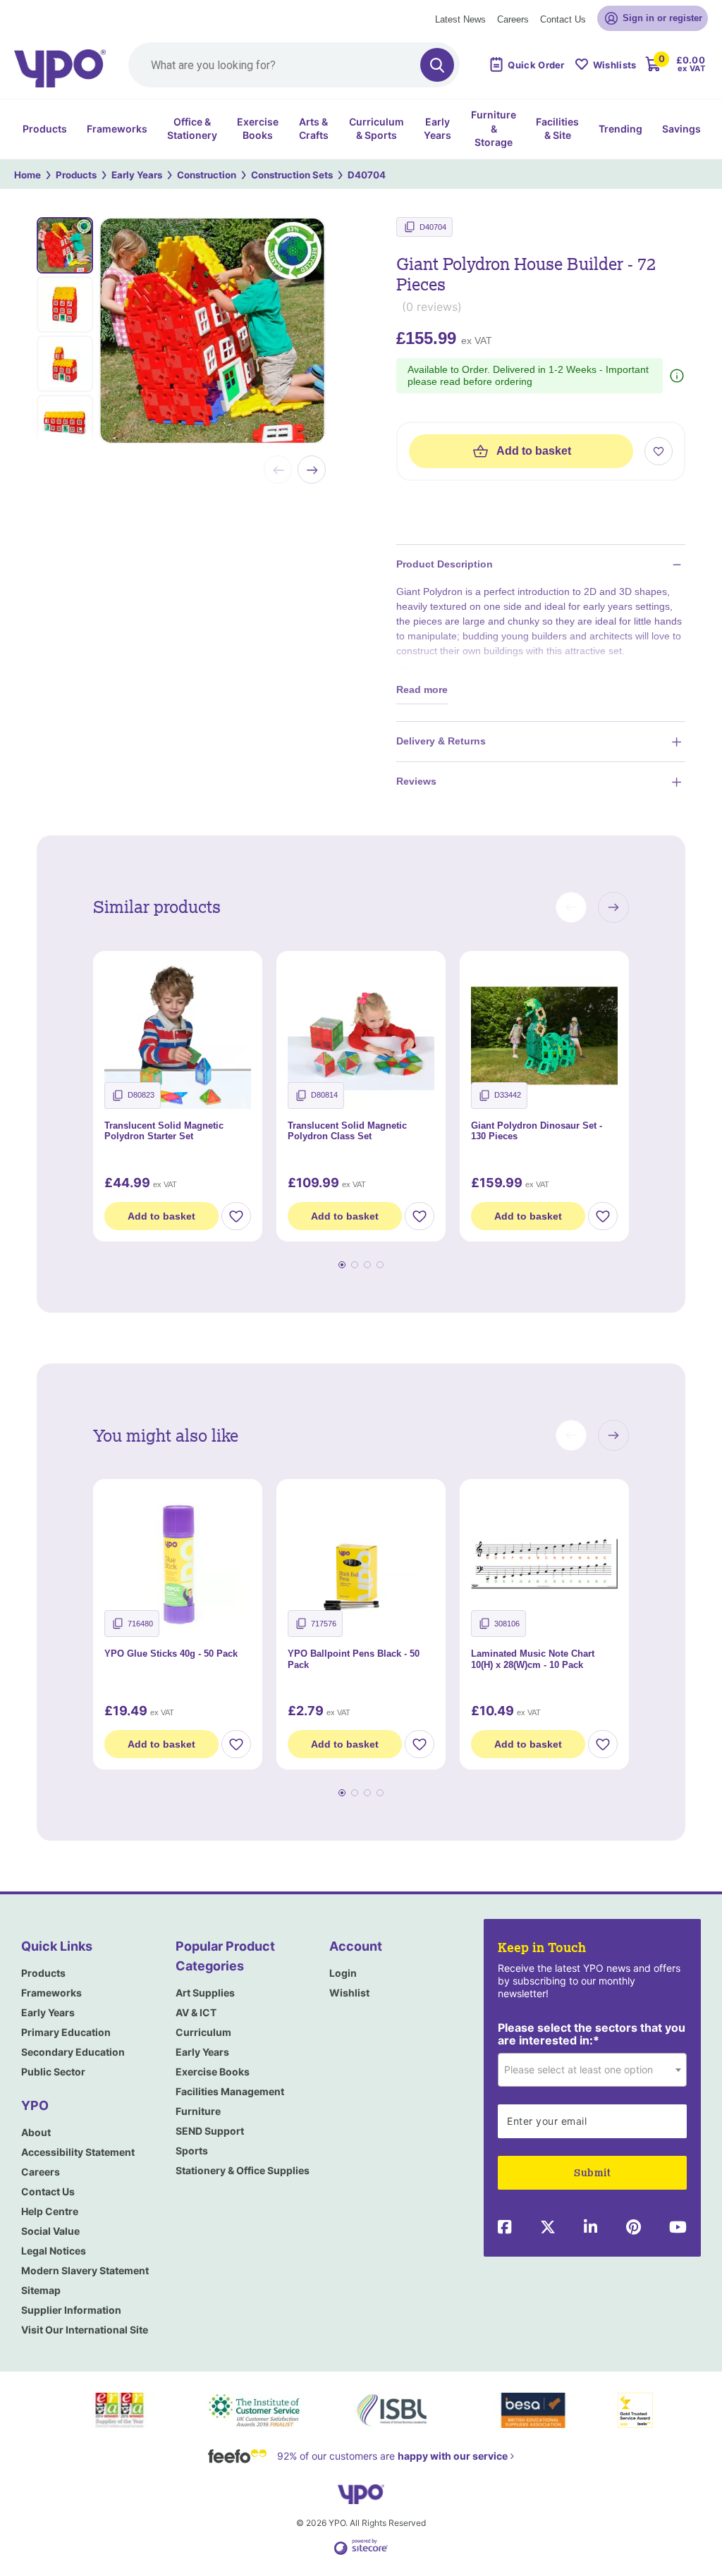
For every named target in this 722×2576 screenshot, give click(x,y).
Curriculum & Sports (377, 129)
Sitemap (41, 2290)
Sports (192, 2151)
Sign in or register (662, 18)
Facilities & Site (557, 129)
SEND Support (210, 2131)
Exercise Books (258, 129)
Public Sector (53, 2072)
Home (27, 175)
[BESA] (532, 2410)
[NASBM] (393, 2410)
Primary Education (66, 2032)
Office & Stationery (192, 129)
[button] (571, 907)
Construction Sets (292, 175)
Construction (207, 175)
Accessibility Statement (78, 2152)
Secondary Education (73, 2052)
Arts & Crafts (314, 129)
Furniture (198, 2111)
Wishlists (615, 65)
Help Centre (50, 2211)
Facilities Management (230, 2091)
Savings (681, 129)
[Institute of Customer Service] (254, 2410)
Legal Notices (54, 2251)
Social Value (50, 2231)
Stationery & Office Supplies (243, 2170)
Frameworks (117, 129)
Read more (422, 689)
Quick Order (536, 65)
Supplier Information (71, 2310)
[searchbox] (294, 65)
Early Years (438, 129)
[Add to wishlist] (659, 451)
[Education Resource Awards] (119, 2410)
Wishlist (349, 1993)
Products (45, 129)
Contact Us (563, 19)
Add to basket (534, 451)
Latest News (460, 19)
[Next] (312, 470)
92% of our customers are (392, 2456)
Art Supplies (205, 1993)
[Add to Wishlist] (236, 1216)
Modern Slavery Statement (85, 2270)
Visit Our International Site (85, 2330)
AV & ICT (196, 2012)
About (36, 2132)
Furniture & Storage (494, 128)
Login (343, 1973)
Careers (513, 19)
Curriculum (203, 2032)
